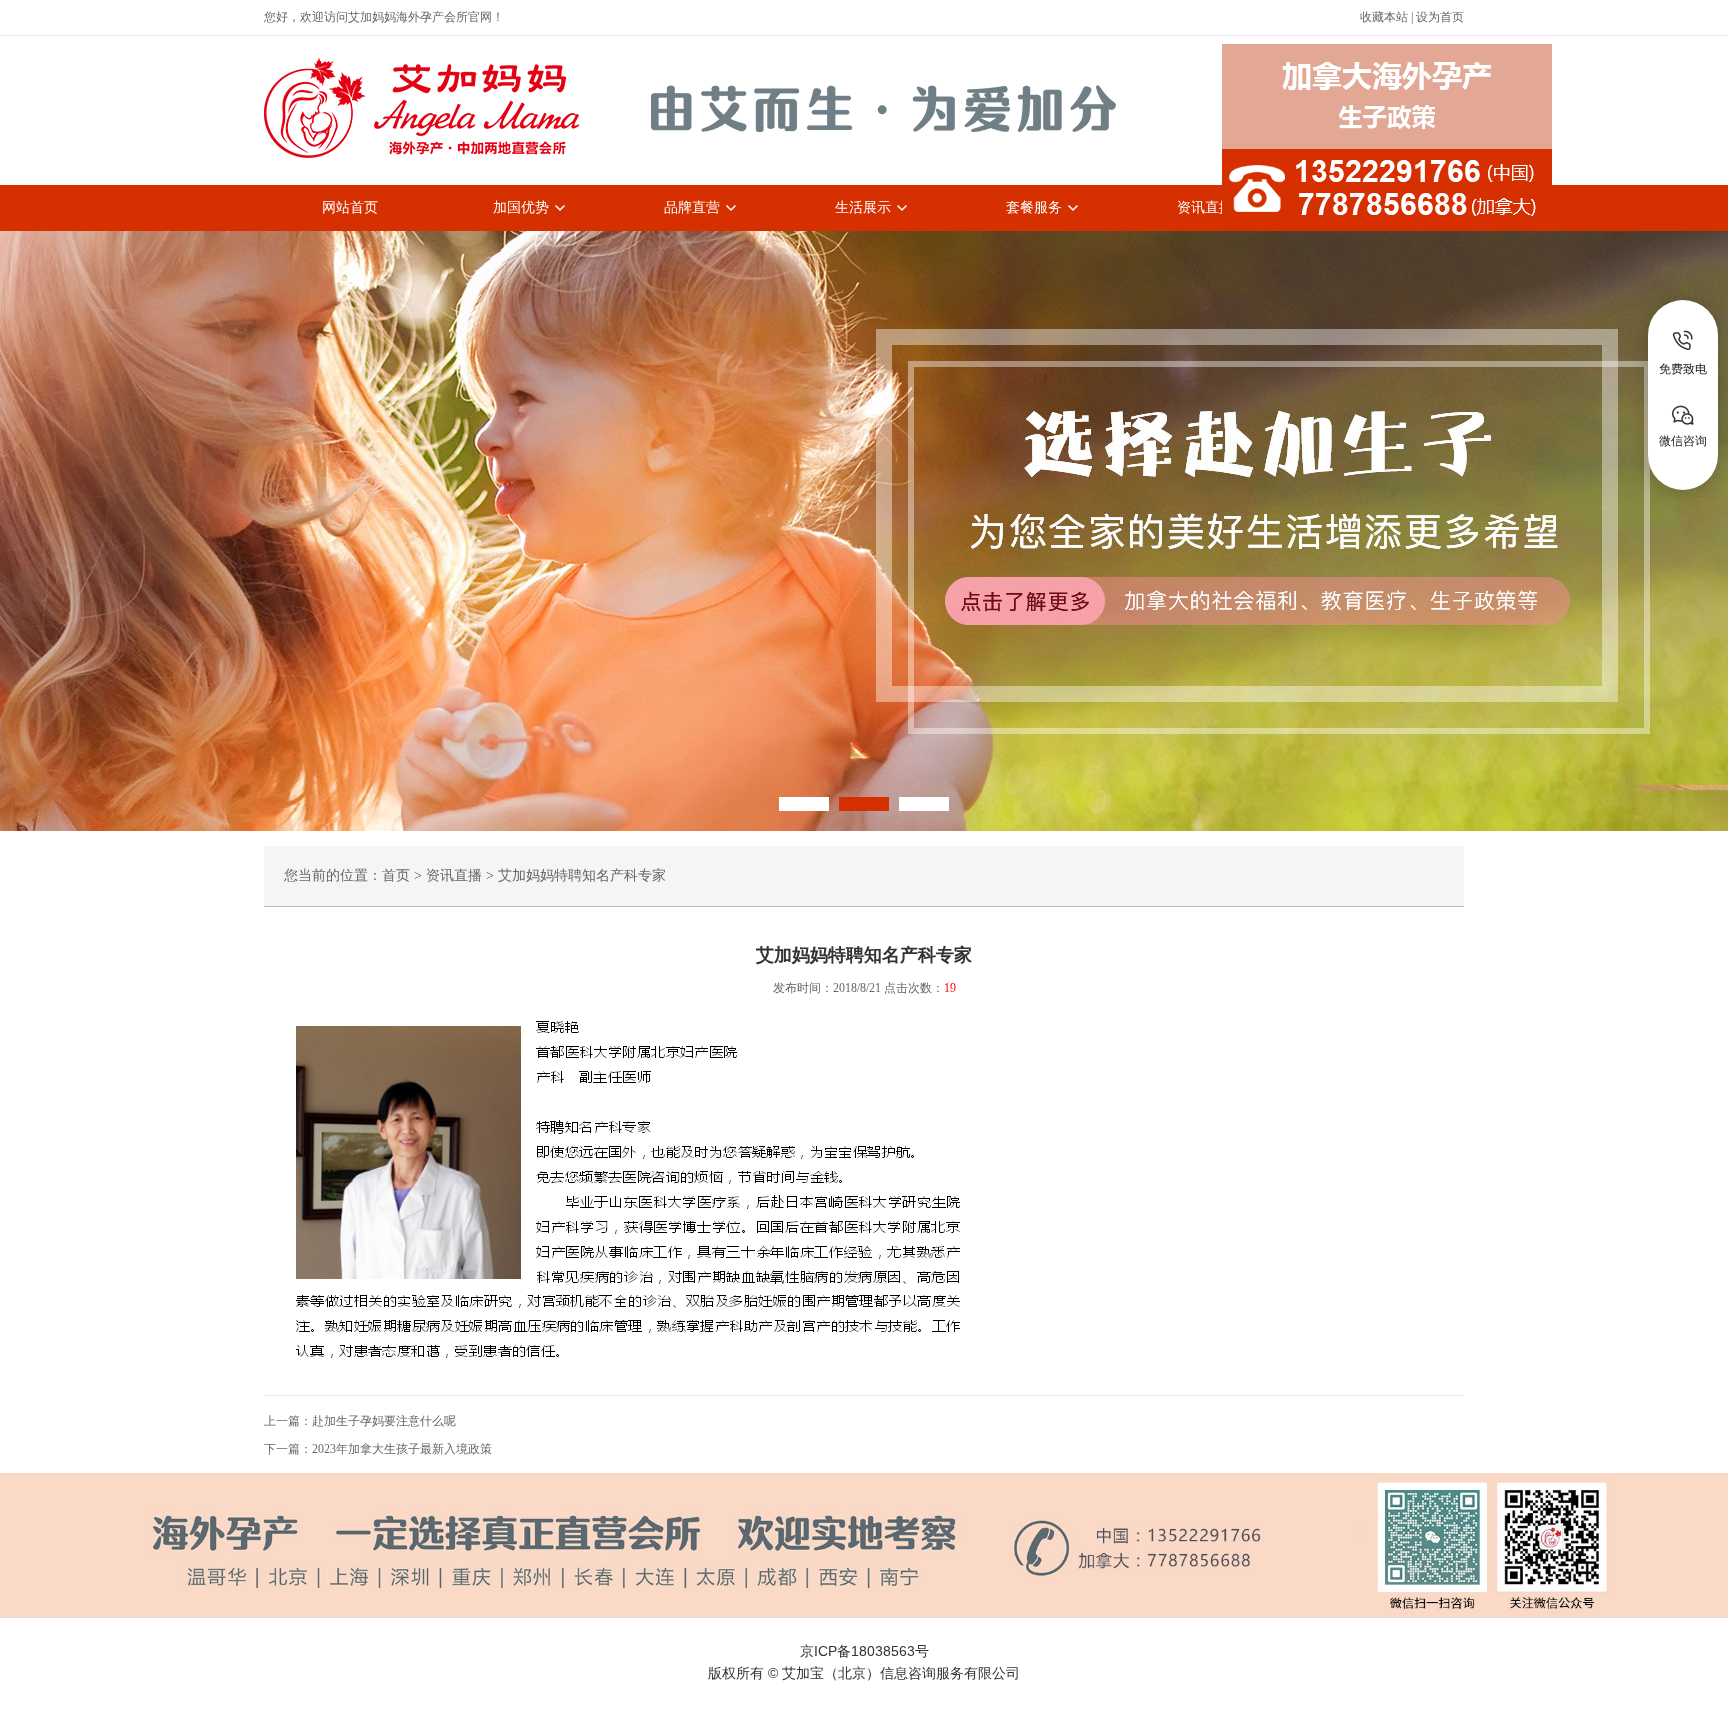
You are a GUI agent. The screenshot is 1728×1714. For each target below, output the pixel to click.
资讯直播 (1205, 207)
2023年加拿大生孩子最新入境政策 (402, 1449)
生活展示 (863, 207)
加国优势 (521, 207)
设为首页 (1440, 17)
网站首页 (350, 207)
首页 (396, 875)
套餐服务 (1034, 207)
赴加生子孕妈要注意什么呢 (384, 1421)
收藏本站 (1384, 17)
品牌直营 (692, 207)
